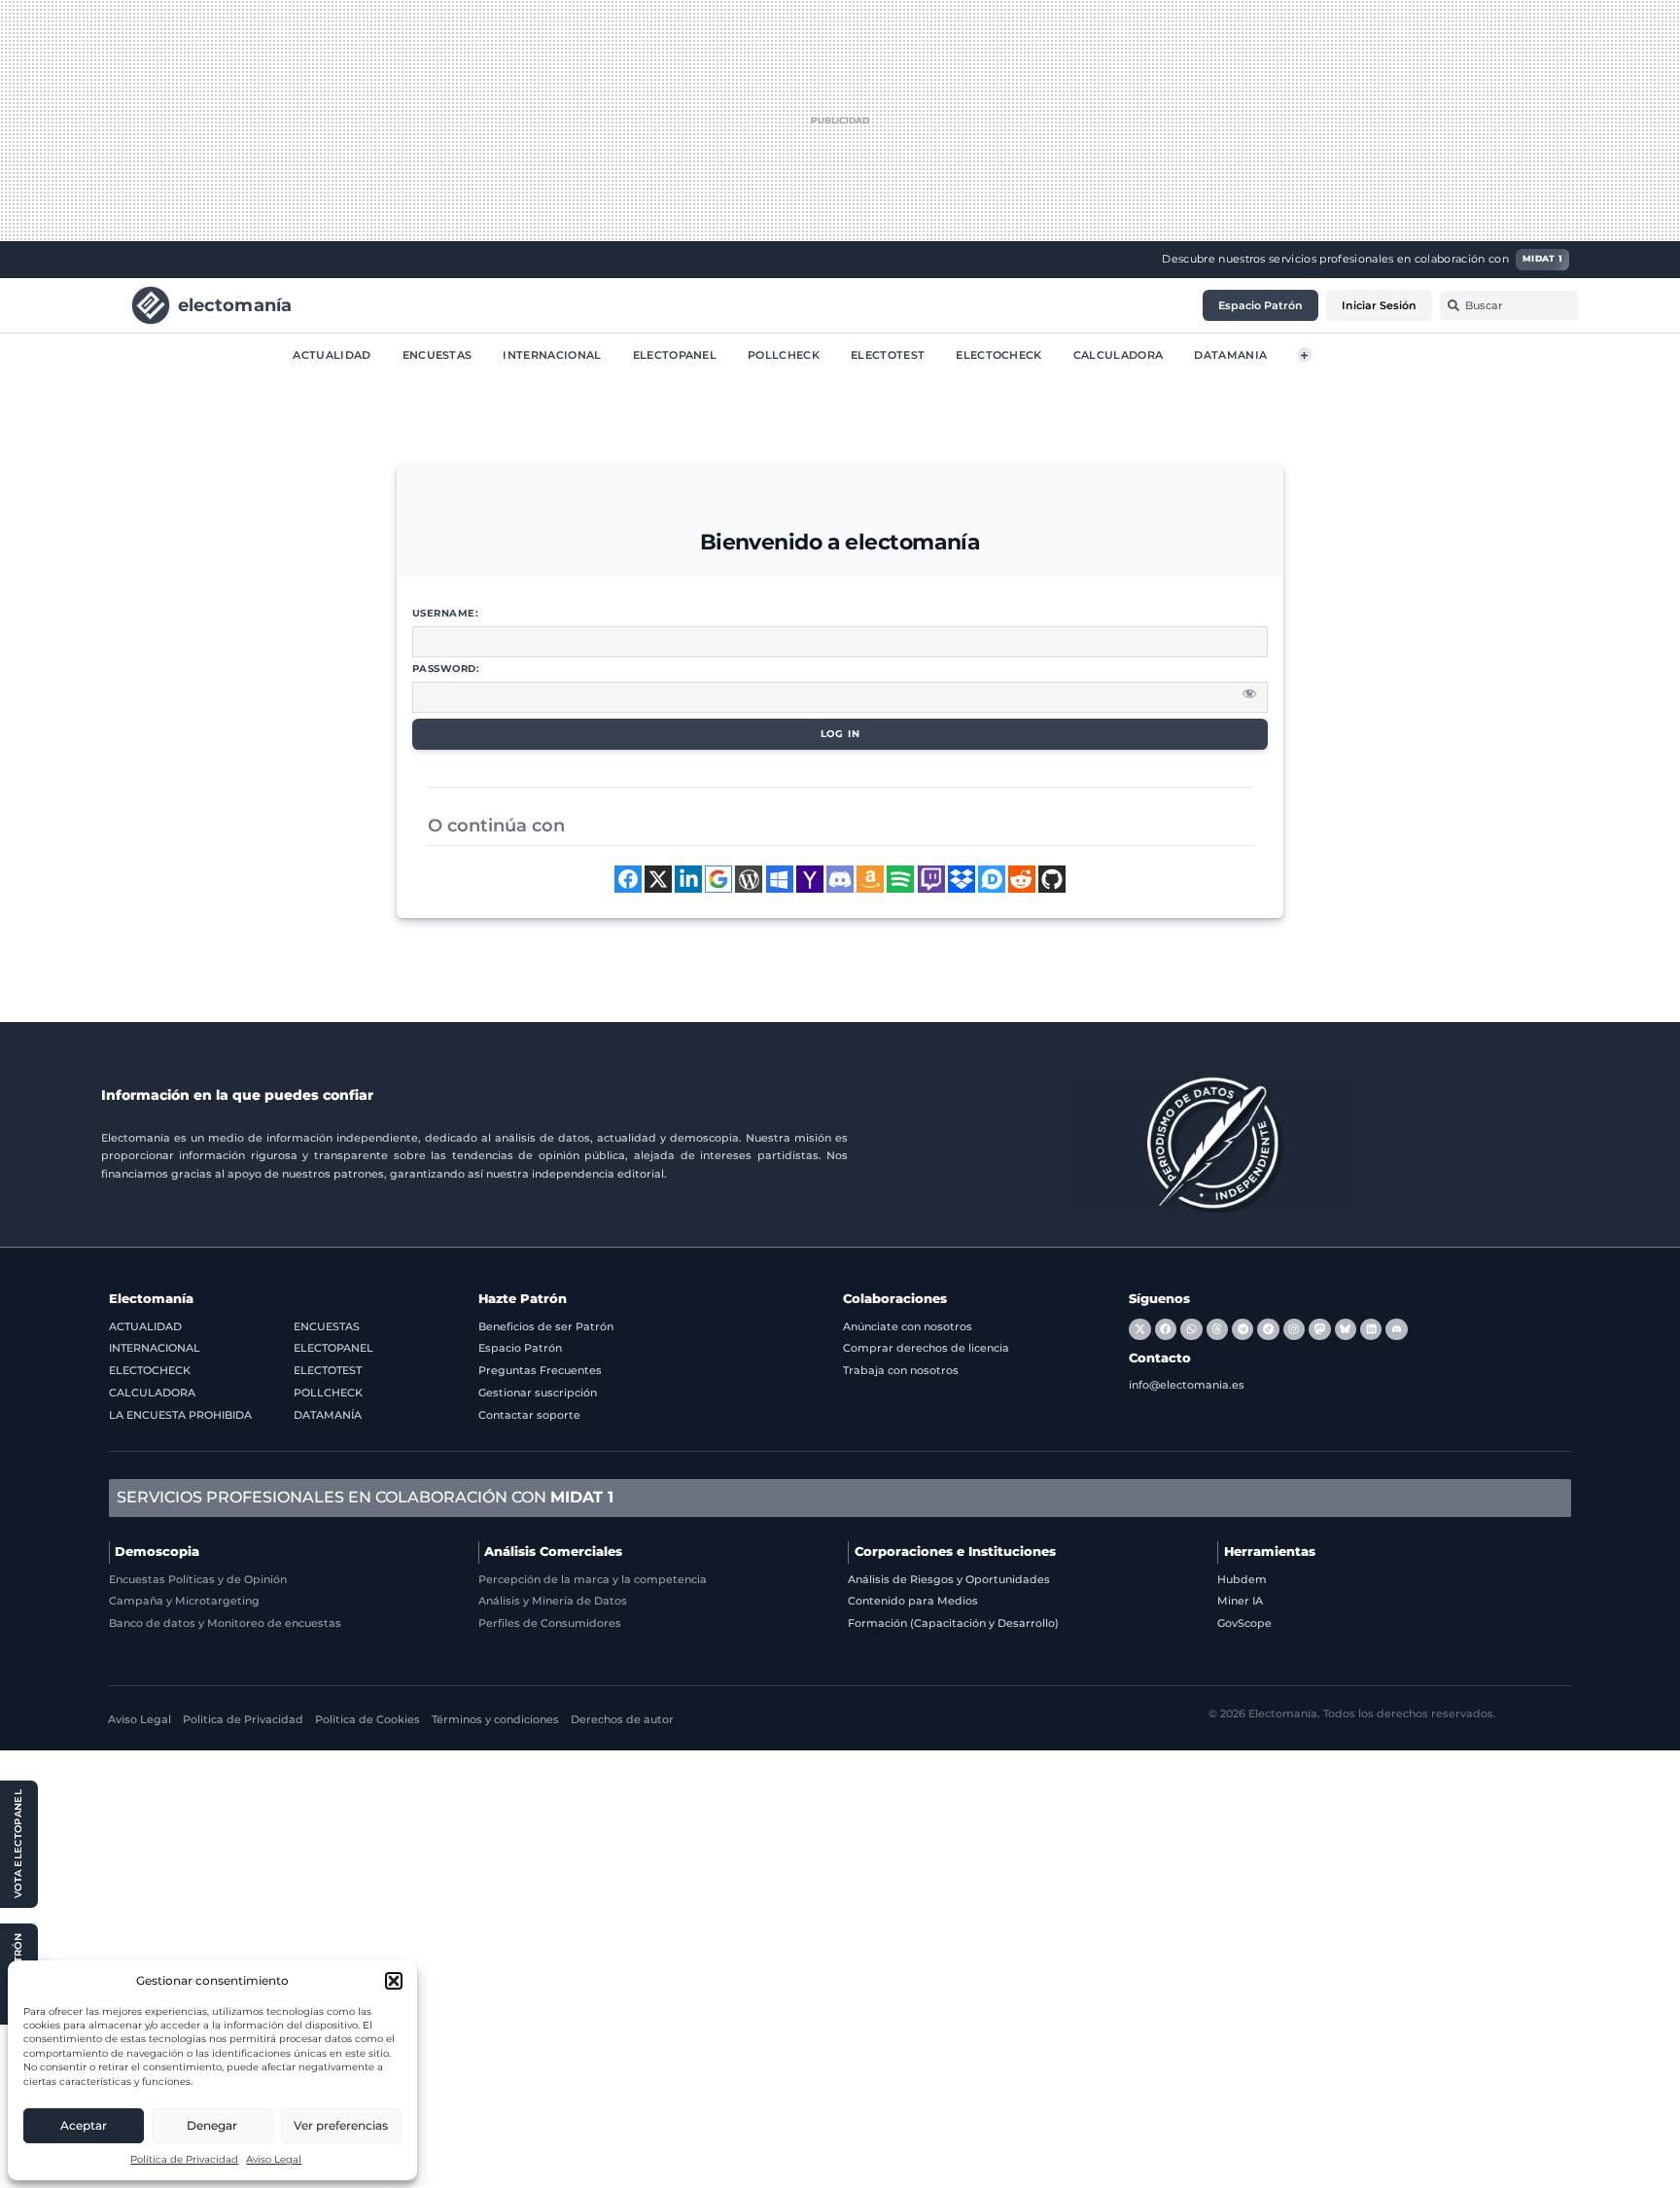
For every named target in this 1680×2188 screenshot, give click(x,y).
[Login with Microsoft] (780, 879)
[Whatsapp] (1191, 1329)
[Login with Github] (1052, 879)
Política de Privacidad (184, 2159)
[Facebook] (1166, 1329)
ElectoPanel (675, 354)
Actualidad (332, 354)
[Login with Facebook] (628, 879)
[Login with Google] (718, 879)
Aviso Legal (274, 2159)
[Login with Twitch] (931, 879)
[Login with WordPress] (749, 879)
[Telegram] (1242, 1329)
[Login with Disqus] (992, 879)
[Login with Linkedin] (688, 879)
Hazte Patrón (523, 1299)
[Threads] (1217, 1329)
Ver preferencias (341, 2125)
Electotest (888, 354)
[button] (394, 1981)
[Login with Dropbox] (962, 879)
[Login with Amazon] (870, 879)
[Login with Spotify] (900, 879)
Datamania (1230, 354)
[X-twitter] (1139, 1329)
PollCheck (784, 354)
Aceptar (84, 2125)
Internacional (552, 354)
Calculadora (1119, 354)
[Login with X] (658, 879)
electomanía (235, 304)
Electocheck (999, 354)
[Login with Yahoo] (810, 879)
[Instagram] (1294, 1329)
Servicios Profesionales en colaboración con (365, 1497)
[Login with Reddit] (1022, 879)
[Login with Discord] (840, 879)
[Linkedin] (1371, 1329)
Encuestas (437, 354)
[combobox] (1509, 305)
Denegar (212, 2125)
